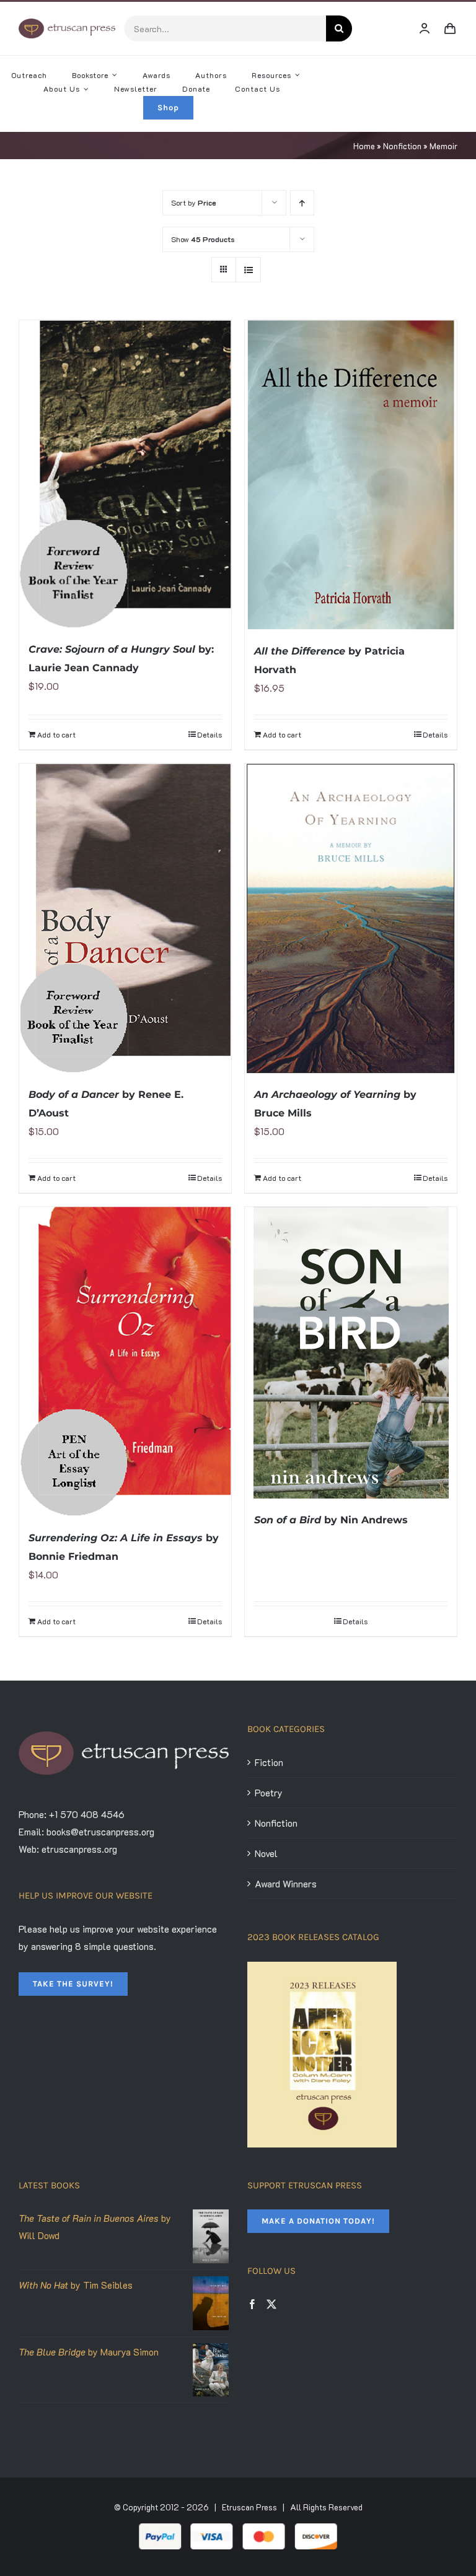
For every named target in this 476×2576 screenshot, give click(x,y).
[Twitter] (271, 2304)
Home (364, 146)
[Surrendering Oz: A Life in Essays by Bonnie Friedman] (125, 1362)
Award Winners (286, 1884)
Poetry (269, 1793)
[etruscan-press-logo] (67, 23)
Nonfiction (402, 146)
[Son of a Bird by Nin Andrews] (351, 1353)
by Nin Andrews (331, 1520)
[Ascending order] (302, 203)
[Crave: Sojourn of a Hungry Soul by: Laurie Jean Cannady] (125, 474)
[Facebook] (252, 2304)
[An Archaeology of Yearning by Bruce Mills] (351, 918)
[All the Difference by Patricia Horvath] (351, 475)
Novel (266, 1853)
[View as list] (248, 270)
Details (209, 734)
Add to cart (56, 734)
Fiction (269, 1762)
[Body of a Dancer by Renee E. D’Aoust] (125, 918)
